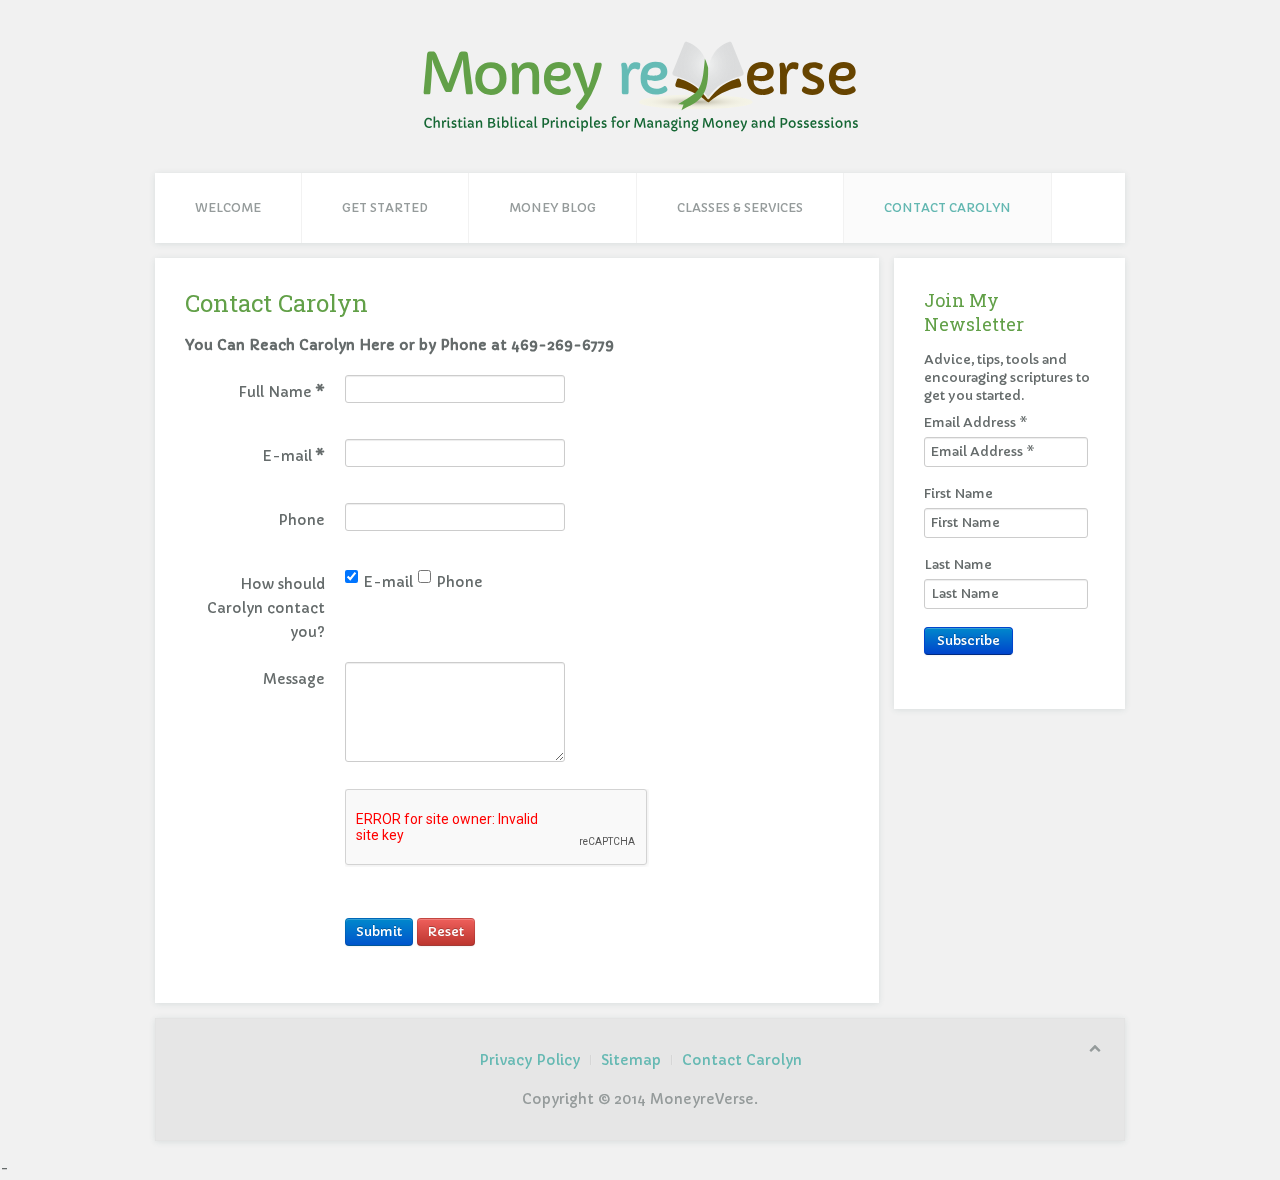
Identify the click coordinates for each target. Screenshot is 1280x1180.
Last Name (958, 564)
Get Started (385, 207)
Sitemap (631, 1060)
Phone (459, 580)
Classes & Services (740, 207)
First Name (958, 493)
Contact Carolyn (947, 207)
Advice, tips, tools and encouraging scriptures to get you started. (1007, 377)
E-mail (388, 580)
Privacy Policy (529, 1060)
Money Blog (552, 207)
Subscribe (968, 640)
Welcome (228, 207)
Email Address (976, 422)
